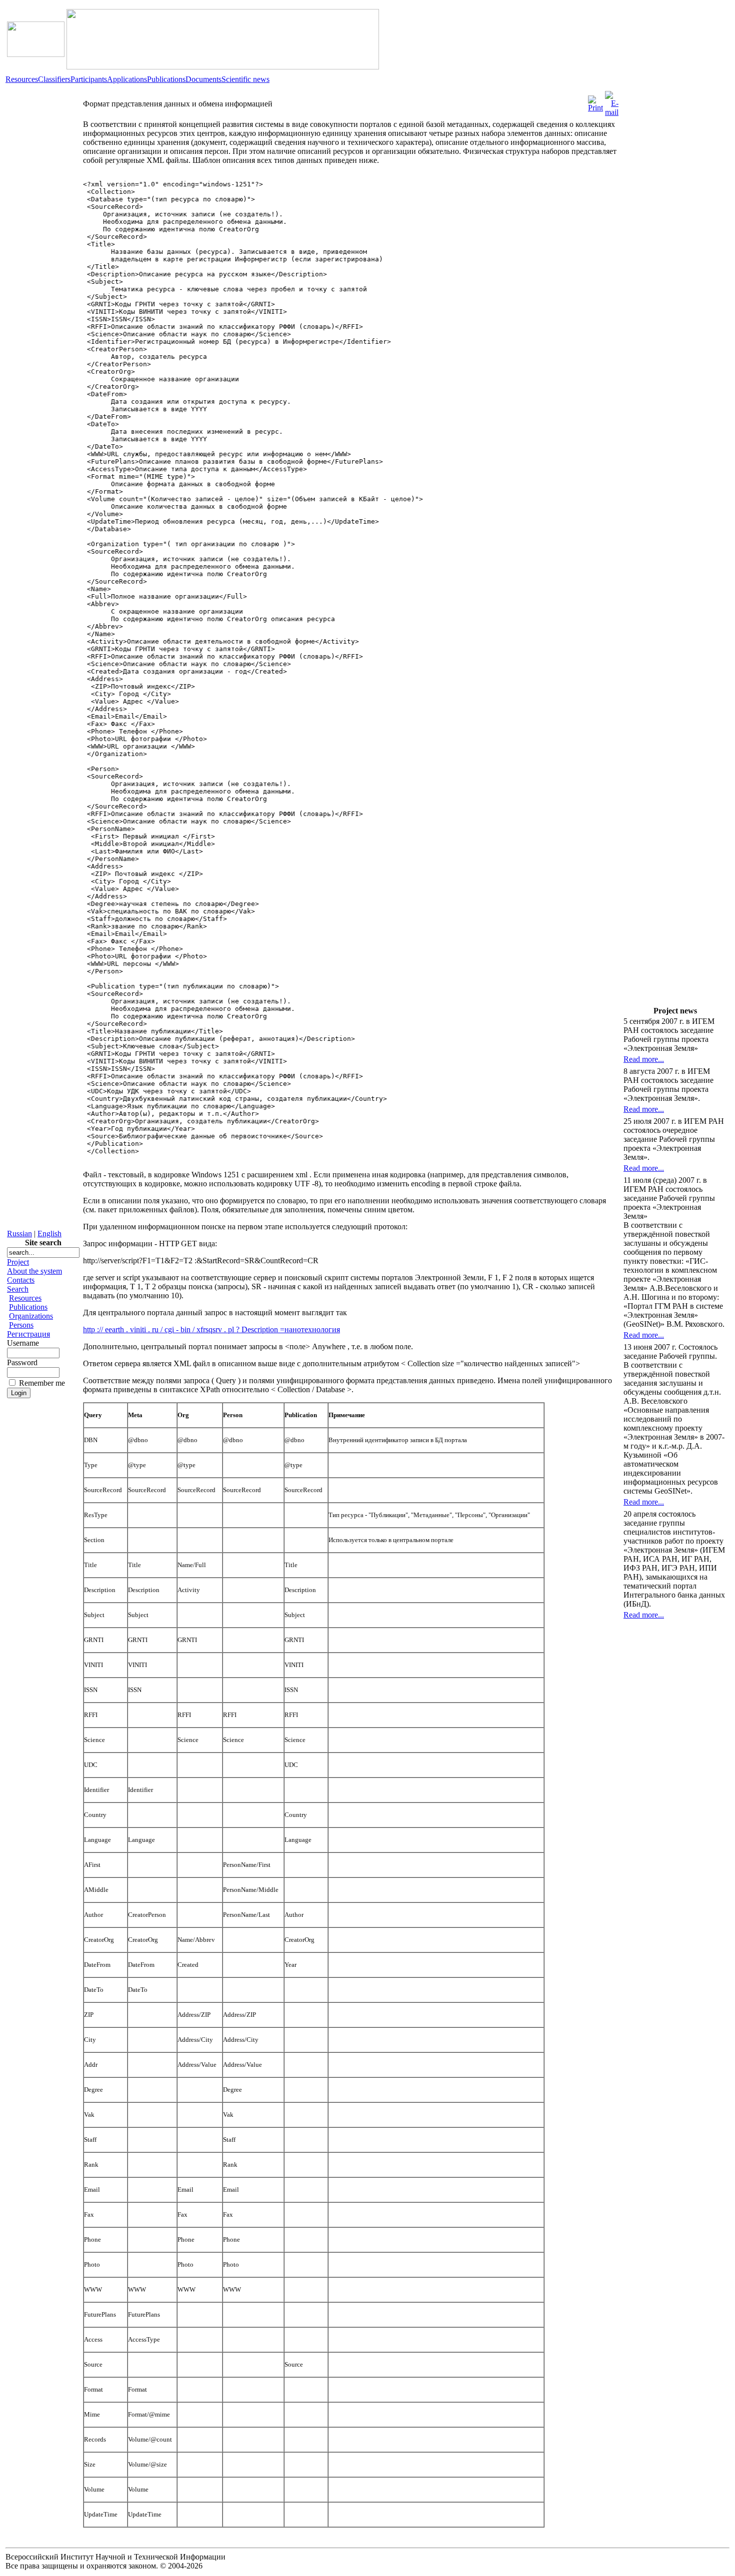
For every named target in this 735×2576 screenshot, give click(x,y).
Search (18, 1289)
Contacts (21, 1280)
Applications (127, 79)
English (49, 1234)
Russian (19, 1234)
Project (18, 1262)
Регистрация (28, 1334)
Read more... (644, 1059)
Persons (21, 1325)
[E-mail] (612, 101)
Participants (89, 79)
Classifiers (54, 79)
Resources (22, 79)
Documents (203, 79)
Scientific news (245, 79)
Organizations (31, 1316)
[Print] (595, 101)
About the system (34, 1271)
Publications (166, 79)
